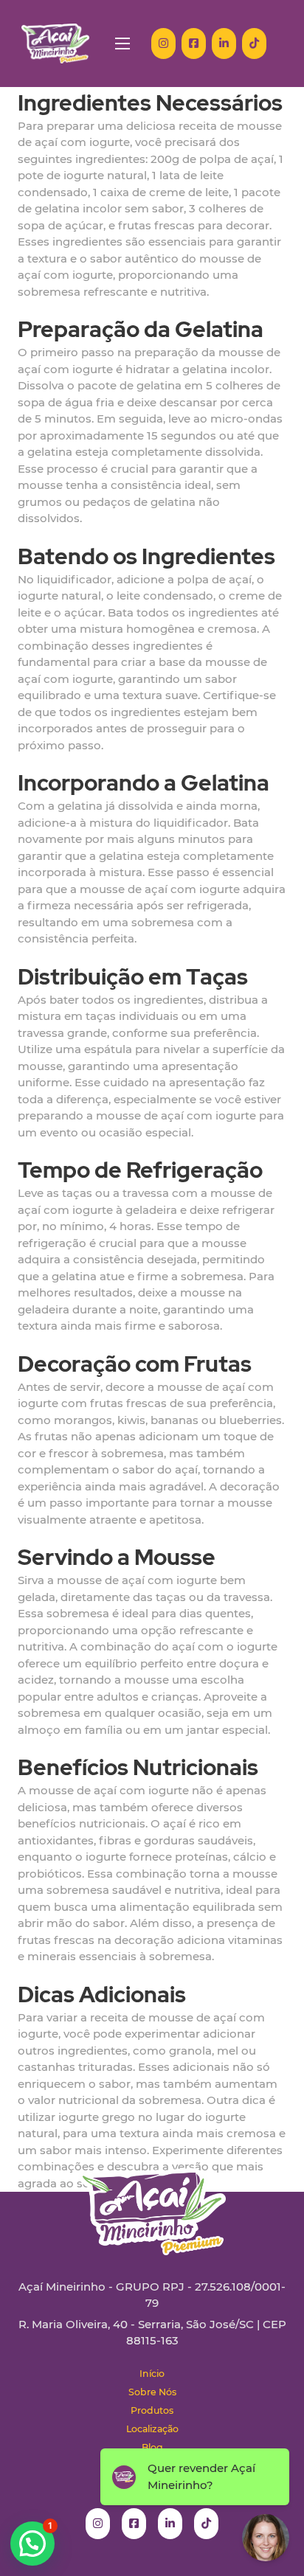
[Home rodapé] (152, 2200)
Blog (152, 2447)
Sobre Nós (152, 2392)
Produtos (152, 2410)
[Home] (55, 44)
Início (152, 2374)
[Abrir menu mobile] (122, 44)
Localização (152, 2429)
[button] (32, 2544)
